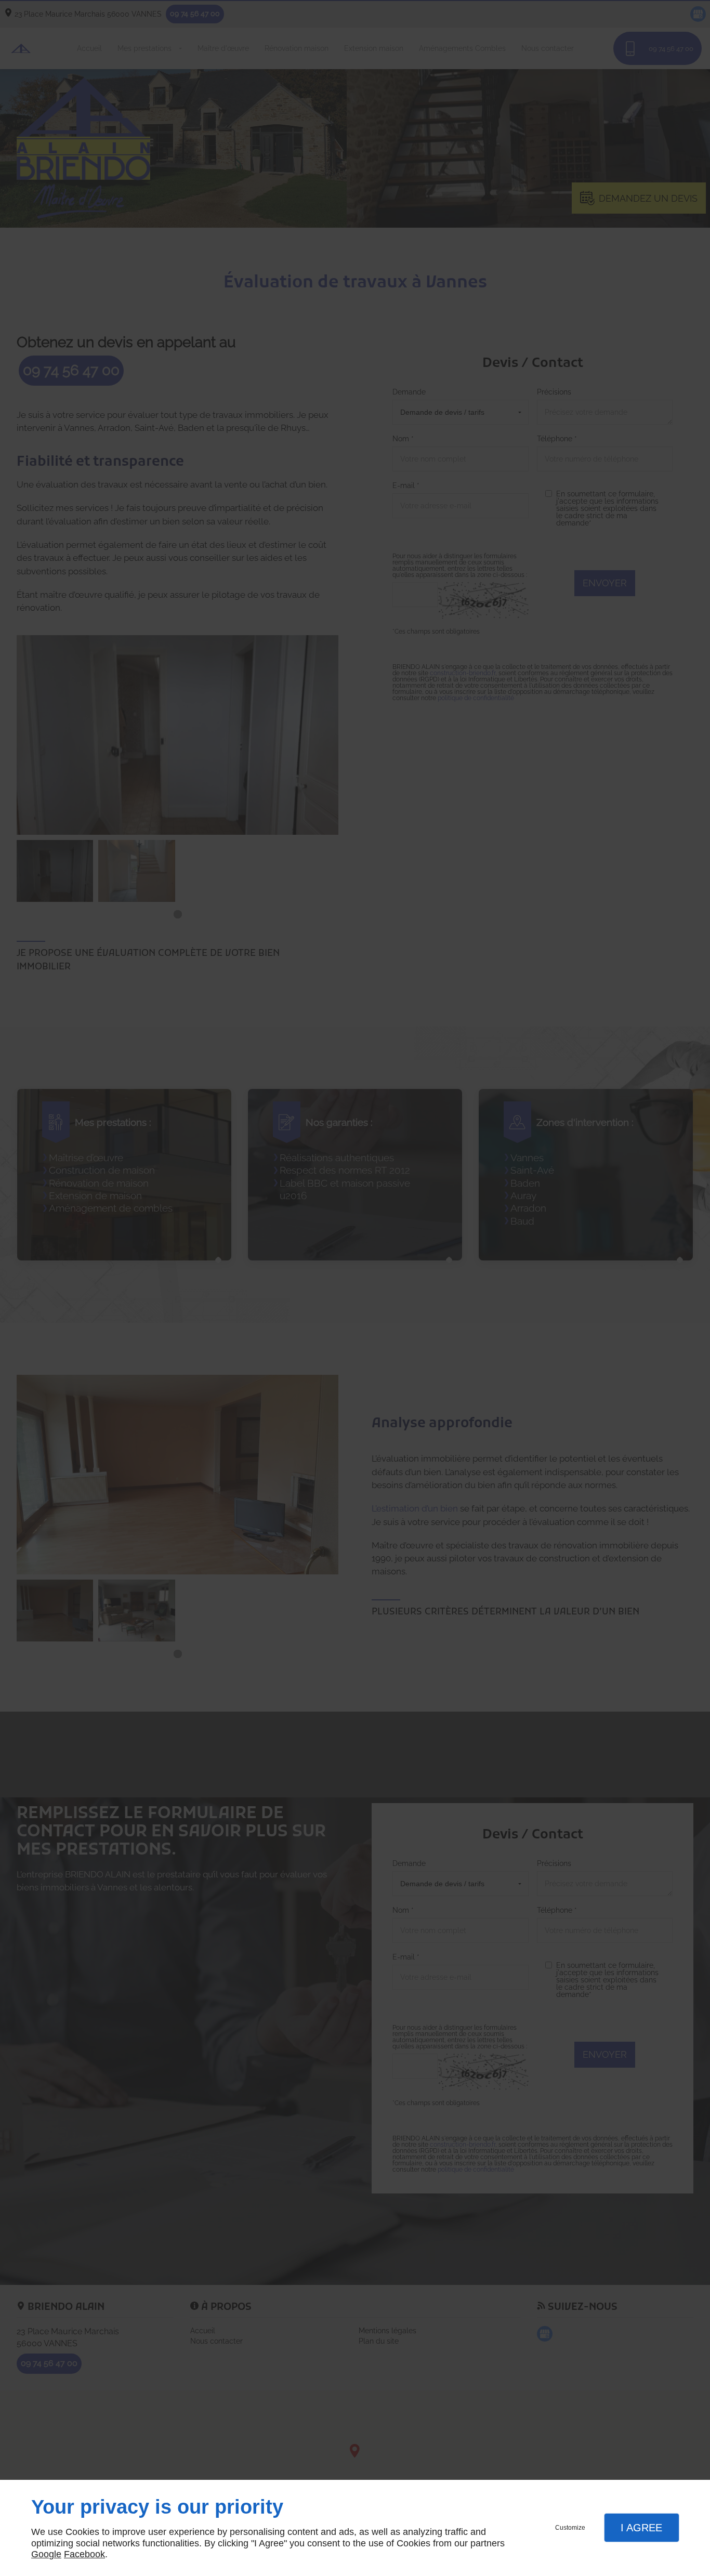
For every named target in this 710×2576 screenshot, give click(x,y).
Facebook (84, 2554)
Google (46, 2554)
